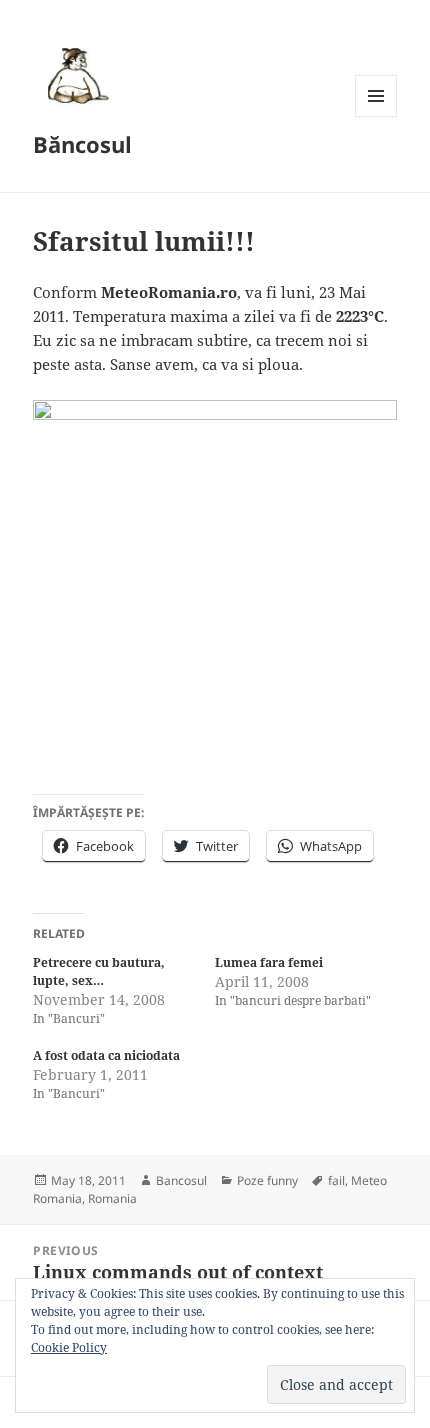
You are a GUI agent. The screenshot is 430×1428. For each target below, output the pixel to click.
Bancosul (181, 1180)
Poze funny (267, 1180)
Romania (112, 1198)
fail (336, 1180)
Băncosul (82, 144)
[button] (75, 75)
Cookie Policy (69, 1347)
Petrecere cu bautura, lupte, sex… (99, 971)
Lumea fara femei (269, 962)
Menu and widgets (376, 116)
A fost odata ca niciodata (106, 1055)
